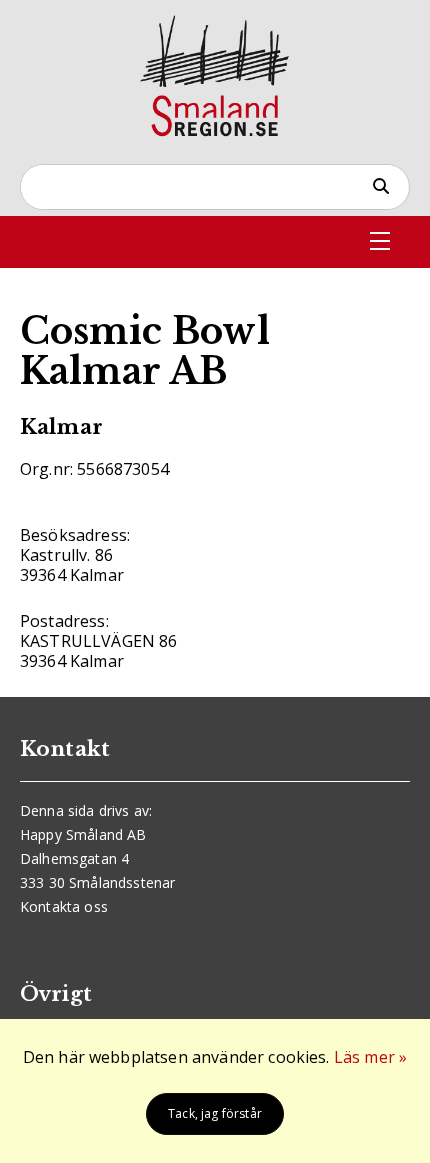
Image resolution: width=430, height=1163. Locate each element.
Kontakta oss (64, 906)
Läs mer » (370, 1057)
